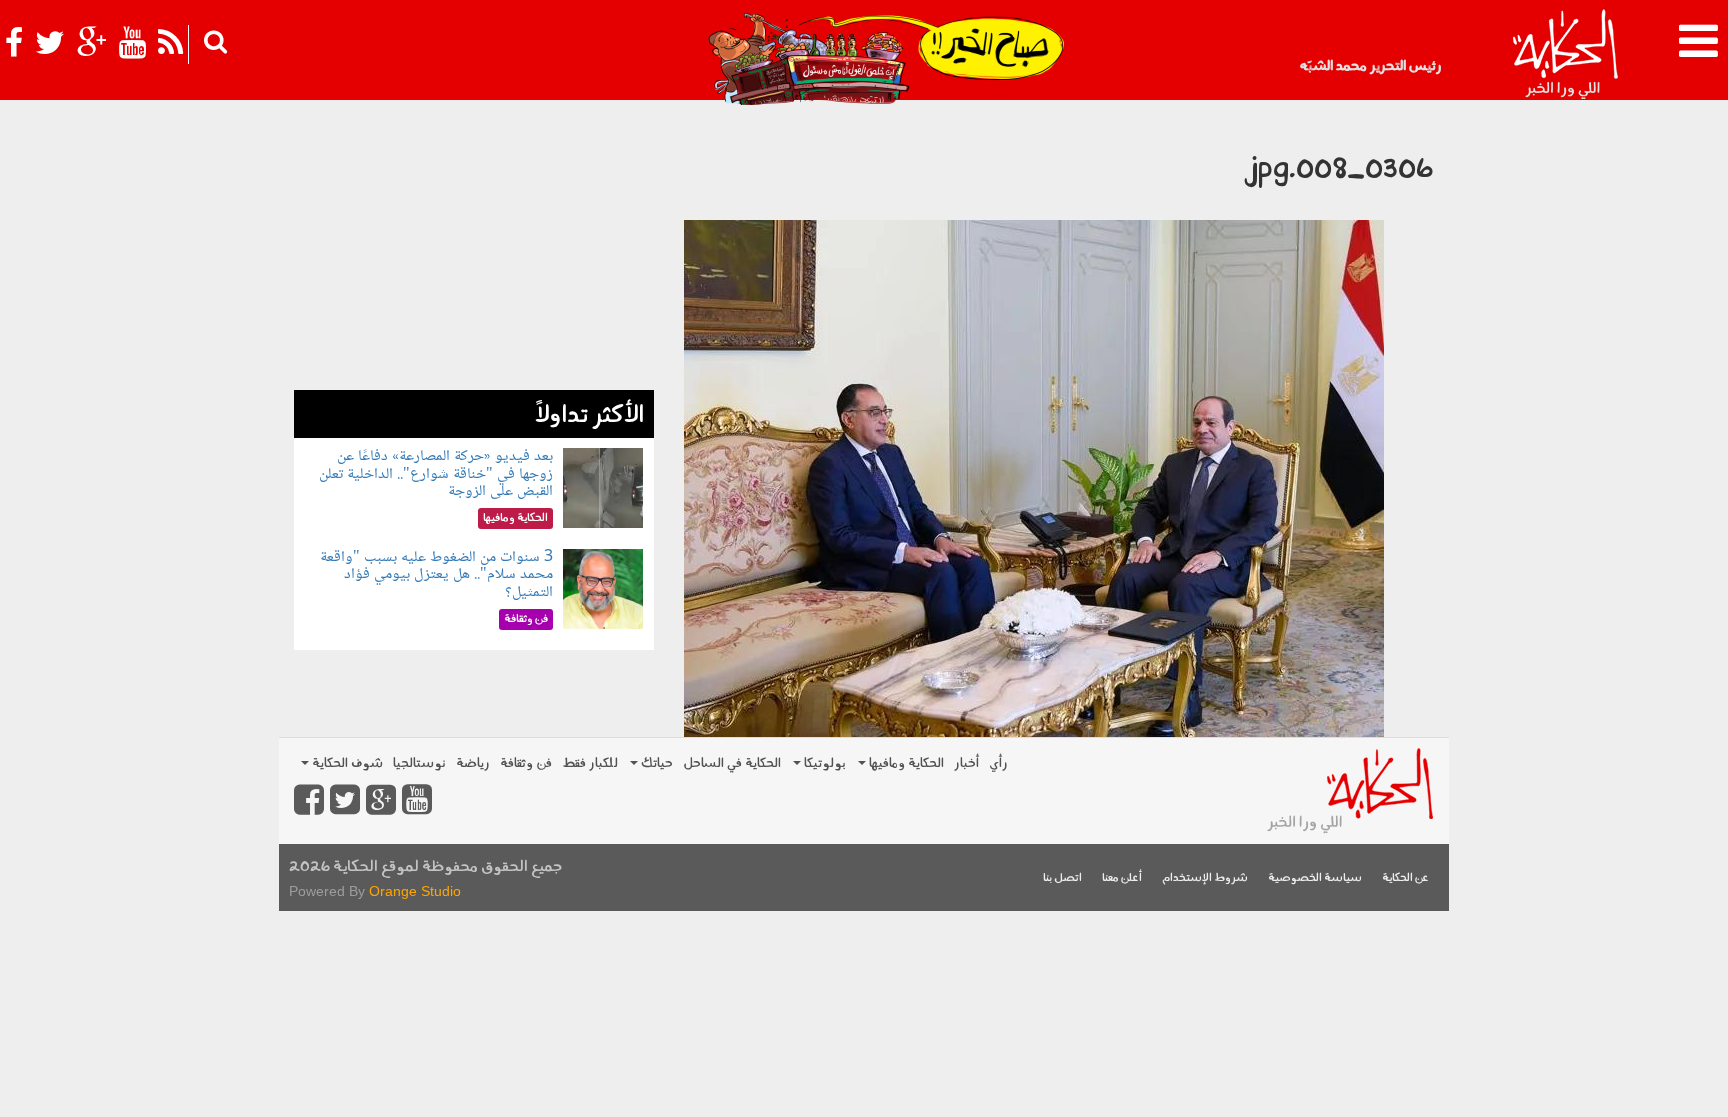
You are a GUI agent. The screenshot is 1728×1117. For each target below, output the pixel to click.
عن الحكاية (1405, 878)
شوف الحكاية (346, 763)
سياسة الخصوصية (1315, 878)
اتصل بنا (1062, 878)
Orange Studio (415, 891)
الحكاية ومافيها (905, 763)
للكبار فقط (590, 763)
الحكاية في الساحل (732, 763)
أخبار (966, 763)
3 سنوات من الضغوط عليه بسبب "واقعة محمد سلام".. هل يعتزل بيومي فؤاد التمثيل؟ (436, 575)
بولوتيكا (823, 763)
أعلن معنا (1122, 878)
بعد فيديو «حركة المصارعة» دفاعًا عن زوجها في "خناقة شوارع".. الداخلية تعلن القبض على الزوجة (436, 474)
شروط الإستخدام (1205, 878)
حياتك (655, 763)
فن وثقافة (526, 763)
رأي (998, 763)
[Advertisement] (474, 250)
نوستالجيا (419, 763)
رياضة (473, 763)
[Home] (1564, 55)
